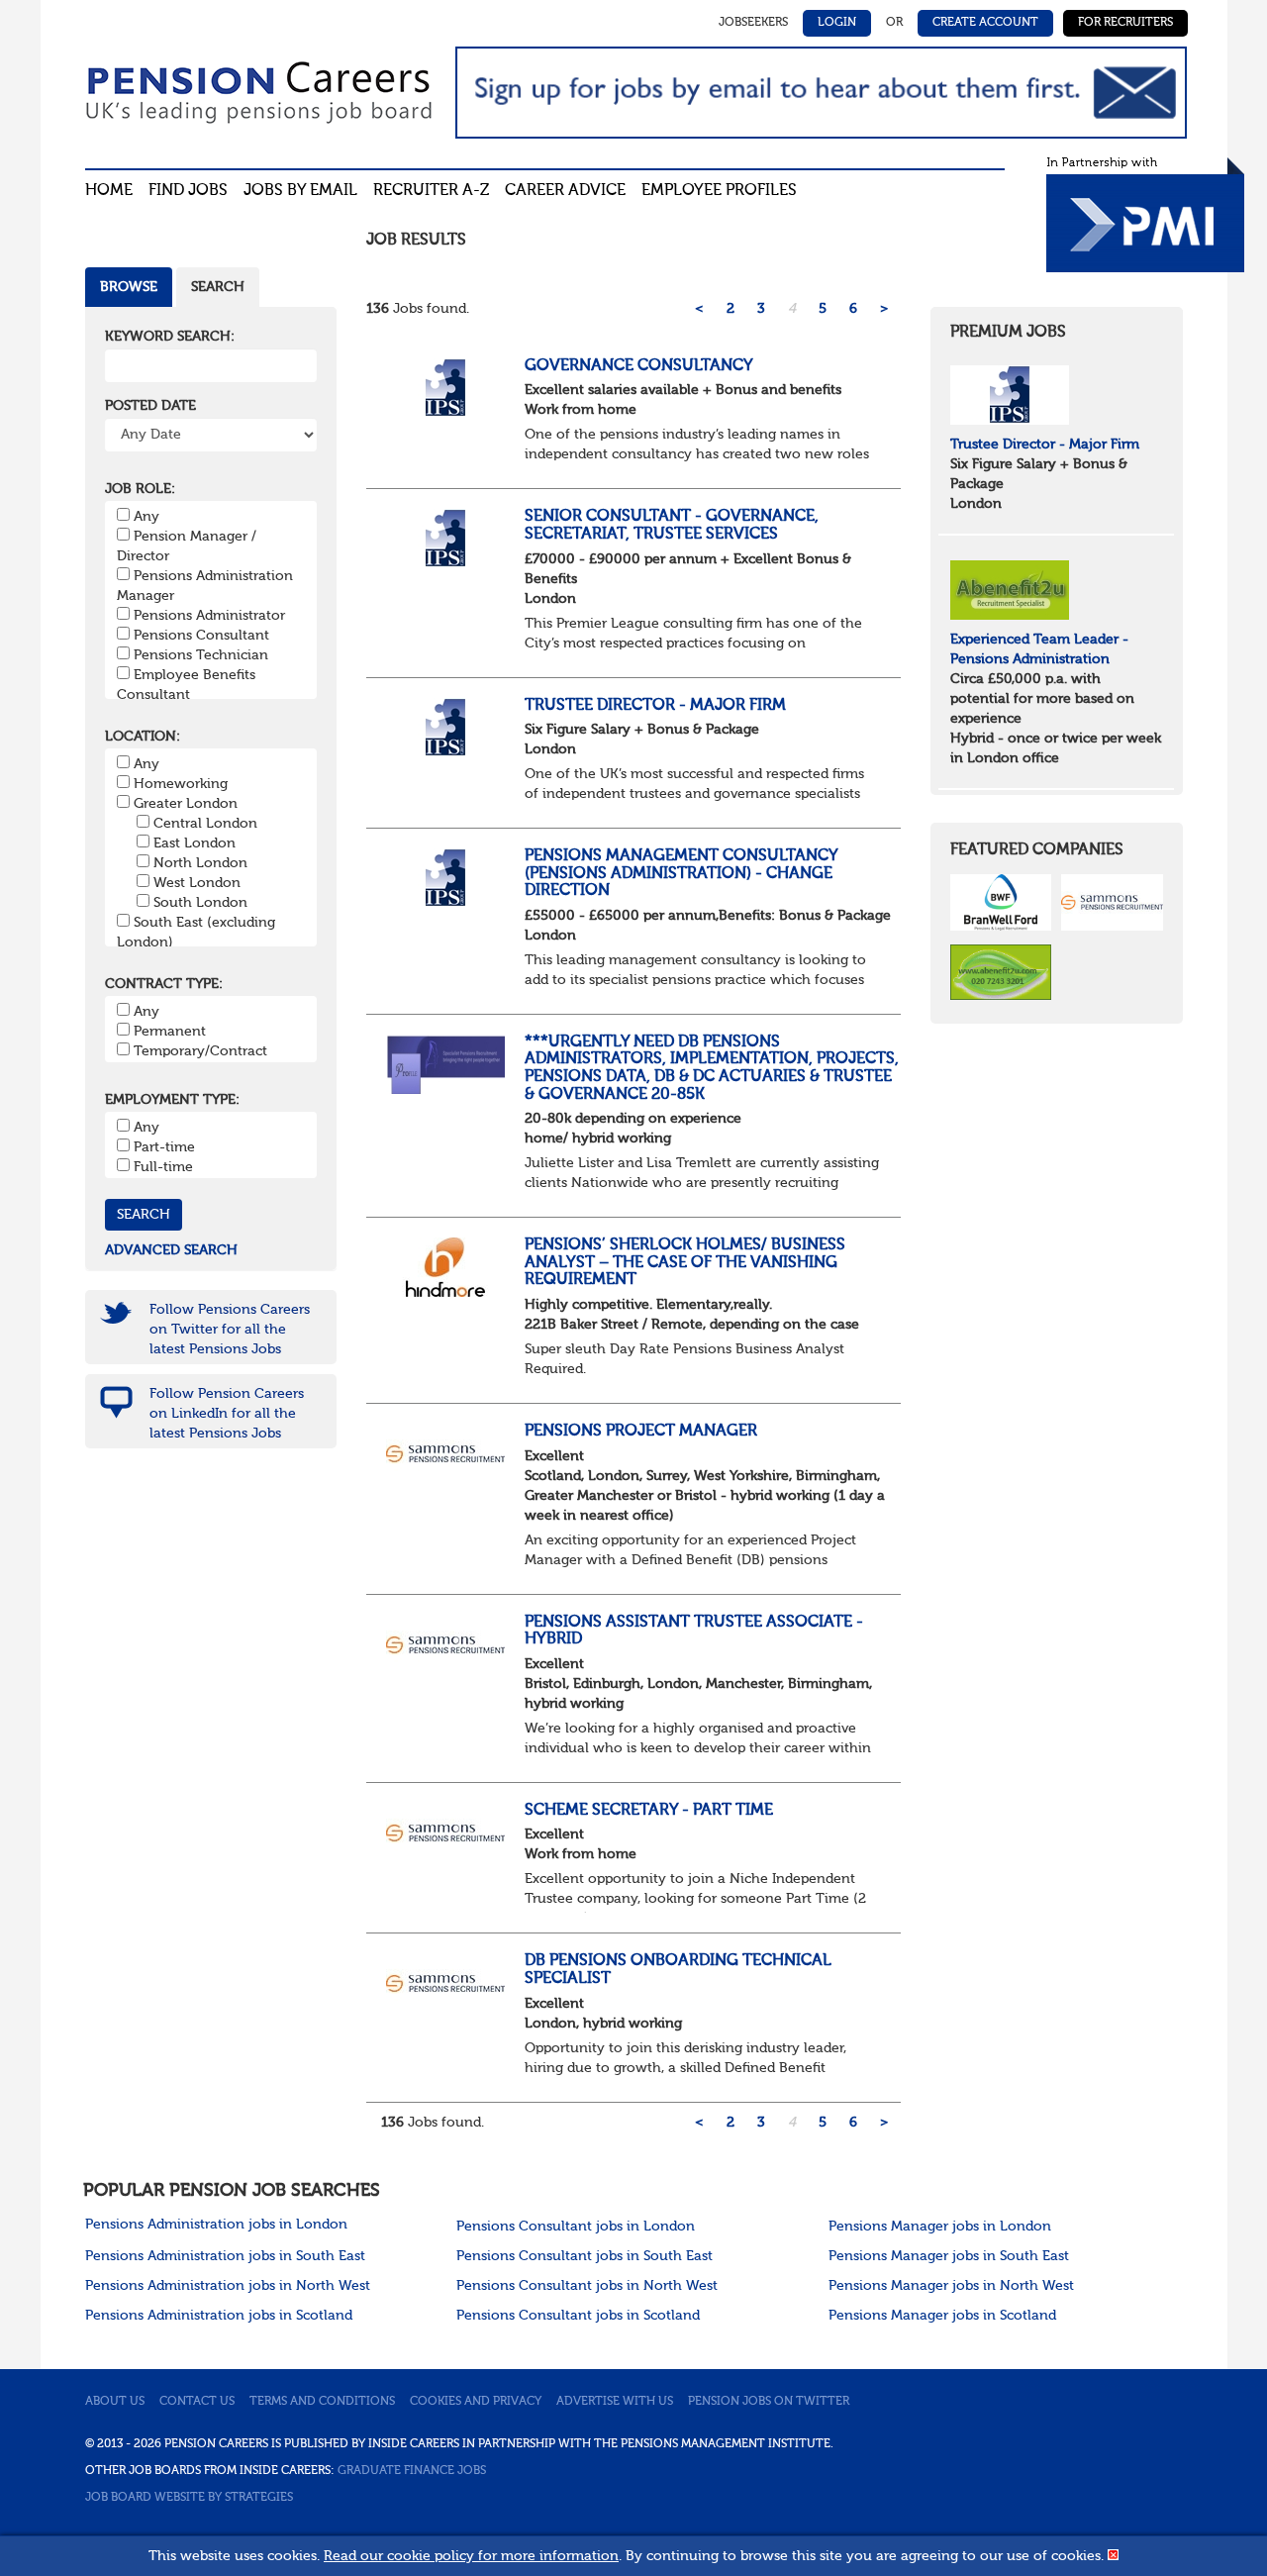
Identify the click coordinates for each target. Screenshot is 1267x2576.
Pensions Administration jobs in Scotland (219, 2316)
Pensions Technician (201, 655)
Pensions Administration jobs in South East (225, 2256)
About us (115, 2402)
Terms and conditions (322, 2402)
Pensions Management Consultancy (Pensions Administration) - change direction (681, 874)
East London (195, 843)
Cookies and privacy (476, 2402)
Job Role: (140, 489)
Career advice (565, 191)
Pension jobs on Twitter (769, 2402)
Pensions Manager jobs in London (940, 2227)
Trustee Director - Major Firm (655, 706)
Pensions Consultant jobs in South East (585, 2256)
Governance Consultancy (639, 366)
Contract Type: (164, 984)
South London (200, 903)
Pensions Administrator (209, 616)
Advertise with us (615, 2402)
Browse (129, 287)
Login (837, 23)
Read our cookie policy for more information (471, 2556)
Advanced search (171, 1250)
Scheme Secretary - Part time (651, 1811)
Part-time (164, 1147)
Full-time (163, 1167)
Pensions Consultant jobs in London (576, 2227)
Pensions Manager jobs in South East (949, 2256)
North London (200, 863)
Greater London (186, 804)
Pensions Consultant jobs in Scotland (578, 2316)
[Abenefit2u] (1010, 589)
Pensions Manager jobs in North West (951, 2286)
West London (197, 883)
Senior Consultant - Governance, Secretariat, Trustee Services (672, 526)
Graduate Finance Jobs (412, 2471)
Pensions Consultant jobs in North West (587, 2286)
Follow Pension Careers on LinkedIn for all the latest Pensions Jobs (227, 1414)
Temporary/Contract (200, 1051)
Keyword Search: (170, 337)
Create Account (985, 23)
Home (109, 191)
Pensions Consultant (201, 636)
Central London (205, 824)
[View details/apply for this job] (445, 387)
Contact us (197, 2402)
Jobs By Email (300, 191)
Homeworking (181, 784)
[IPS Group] (1010, 394)
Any (146, 517)
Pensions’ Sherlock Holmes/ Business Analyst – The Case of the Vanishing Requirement (685, 1263)
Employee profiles (719, 191)
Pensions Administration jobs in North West (228, 2286)
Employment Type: (172, 1100)
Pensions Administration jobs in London (216, 2225)
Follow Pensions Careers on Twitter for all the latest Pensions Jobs (230, 1330)
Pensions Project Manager (641, 1432)
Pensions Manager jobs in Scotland (942, 2316)
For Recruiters (1125, 23)
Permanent (170, 1032)
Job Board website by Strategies (189, 2498)
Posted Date (150, 406)
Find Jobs (188, 191)
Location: (143, 737)
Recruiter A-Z (431, 191)
